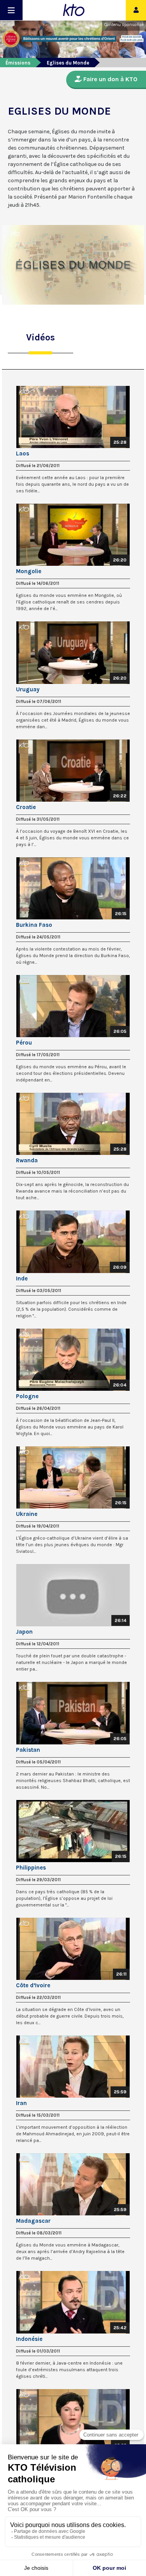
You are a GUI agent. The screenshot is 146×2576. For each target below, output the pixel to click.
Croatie (26, 807)
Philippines (31, 1868)
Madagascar (33, 2221)
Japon (24, 1632)
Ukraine (27, 1514)
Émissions (18, 63)
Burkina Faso (34, 925)
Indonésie (29, 2339)
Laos (23, 453)
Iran (21, 2103)
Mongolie (29, 571)
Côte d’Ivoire (33, 1985)
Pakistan (28, 1750)
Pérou (24, 1043)
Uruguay (28, 689)
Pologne (27, 1396)
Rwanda (27, 1160)
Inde (22, 1278)
